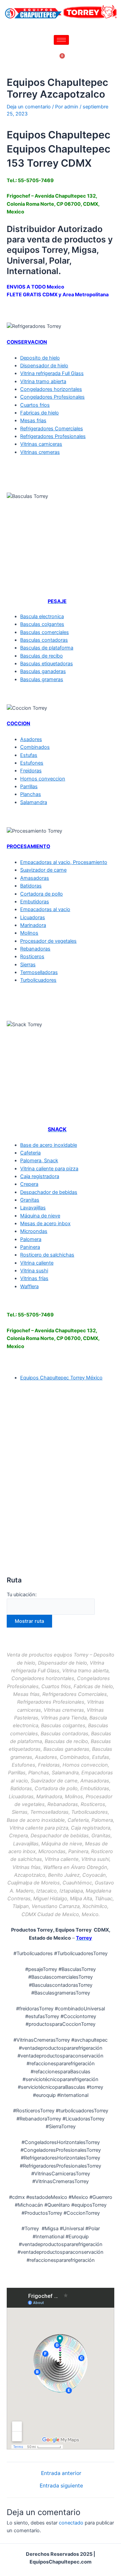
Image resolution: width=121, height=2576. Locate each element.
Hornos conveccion (43, 779)
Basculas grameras (42, 679)
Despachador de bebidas (49, 1192)
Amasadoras (35, 878)
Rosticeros (32, 957)
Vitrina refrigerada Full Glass (52, 373)
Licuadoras (33, 917)
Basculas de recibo (42, 656)
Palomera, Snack (39, 1161)
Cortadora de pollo (42, 894)
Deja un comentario (29, 107)
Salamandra (34, 802)
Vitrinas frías (34, 1278)
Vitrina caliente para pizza (49, 1169)
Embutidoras (35, 902)
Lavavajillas (33, 1208)
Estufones (32, 763)
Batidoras (31, 886)
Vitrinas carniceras (41, 444)
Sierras (28, 965)
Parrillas (29, 787)
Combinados (35, 747)
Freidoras (31, 771)
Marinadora (33, 925)
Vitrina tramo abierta (43, 381)
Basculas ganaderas (43, 671)
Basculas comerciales (45, 632)
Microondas (34, 1231)
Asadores (31, 739)
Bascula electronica (42, 616)
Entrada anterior (61, 2473)
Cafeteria (30, 1153)
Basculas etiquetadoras (47, 664)
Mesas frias (33, 421)
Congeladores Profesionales (52, 397)
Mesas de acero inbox (45, 1224)
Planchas (31, 794)
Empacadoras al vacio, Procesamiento (64, 862)
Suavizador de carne (43, 870)
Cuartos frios (35, 405)
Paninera (30, 1247)
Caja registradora (40, 1176)
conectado (71, 2523)
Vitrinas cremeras (40, 452)
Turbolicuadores (38, 980)
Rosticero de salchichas (47, 1255)
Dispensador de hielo (44, 366)
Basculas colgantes (42, 624)
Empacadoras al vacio (45, 909)
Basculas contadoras (44, 640)
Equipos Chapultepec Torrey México (61, 1378)
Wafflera (29, 1286)
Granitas (30, 1200)
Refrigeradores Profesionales (53, 436)
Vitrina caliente (37, 1263)
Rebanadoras (35, 949)
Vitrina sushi (34, 1271)
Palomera (31, 1239)
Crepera (29, 1184)
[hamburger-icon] (61, 40)
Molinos (29, 933)
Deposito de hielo (40, 358)
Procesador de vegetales (48, 941)
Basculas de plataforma (47, 648)
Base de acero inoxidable (49, 1145)
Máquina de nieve (40, 1216)
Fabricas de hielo (39, 413)
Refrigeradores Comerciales (52, 429)
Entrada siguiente (61, 2486)
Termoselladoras (39, 972)
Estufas (29, 755)
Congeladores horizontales (51, 389)
